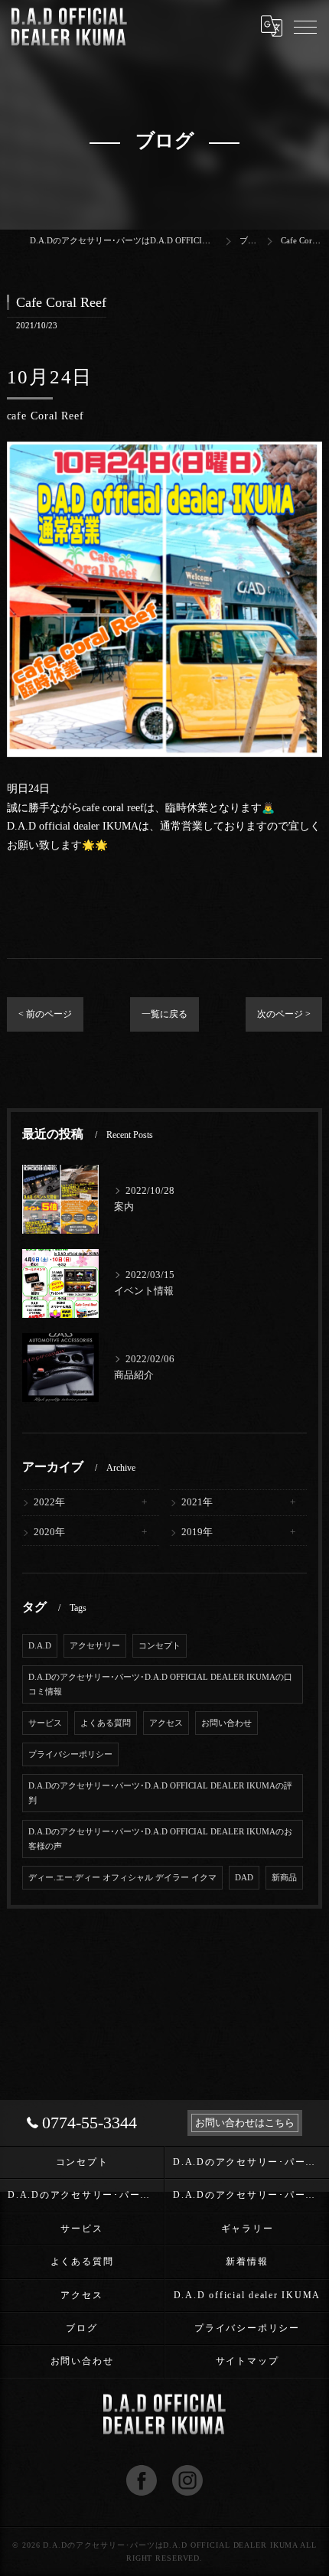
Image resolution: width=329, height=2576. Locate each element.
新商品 (284, 1878)
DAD (244, 1878)
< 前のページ (45, 1014)
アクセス (166, 1723)
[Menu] (305, 26)
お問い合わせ (226, 1723)
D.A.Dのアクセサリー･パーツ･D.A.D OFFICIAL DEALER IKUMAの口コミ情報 (160, 1684)
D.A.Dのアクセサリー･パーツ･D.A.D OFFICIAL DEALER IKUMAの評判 (160, 1793)
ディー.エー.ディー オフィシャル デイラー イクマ (122, 1878)
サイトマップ (248, 2361)
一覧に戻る (164, 1014)
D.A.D (40, 1646)
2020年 (49, 1532)
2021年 (197, 1502)
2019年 (197, 1532)
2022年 (49, 1502)
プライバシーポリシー (70, 1754)
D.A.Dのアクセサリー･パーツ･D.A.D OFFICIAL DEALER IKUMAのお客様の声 (160, 1839)
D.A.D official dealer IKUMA (248, 2295)
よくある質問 (106, 1723)
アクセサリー (95, 1646)
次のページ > (284, 1014)
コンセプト (160, 1646)
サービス (45, 1723)
